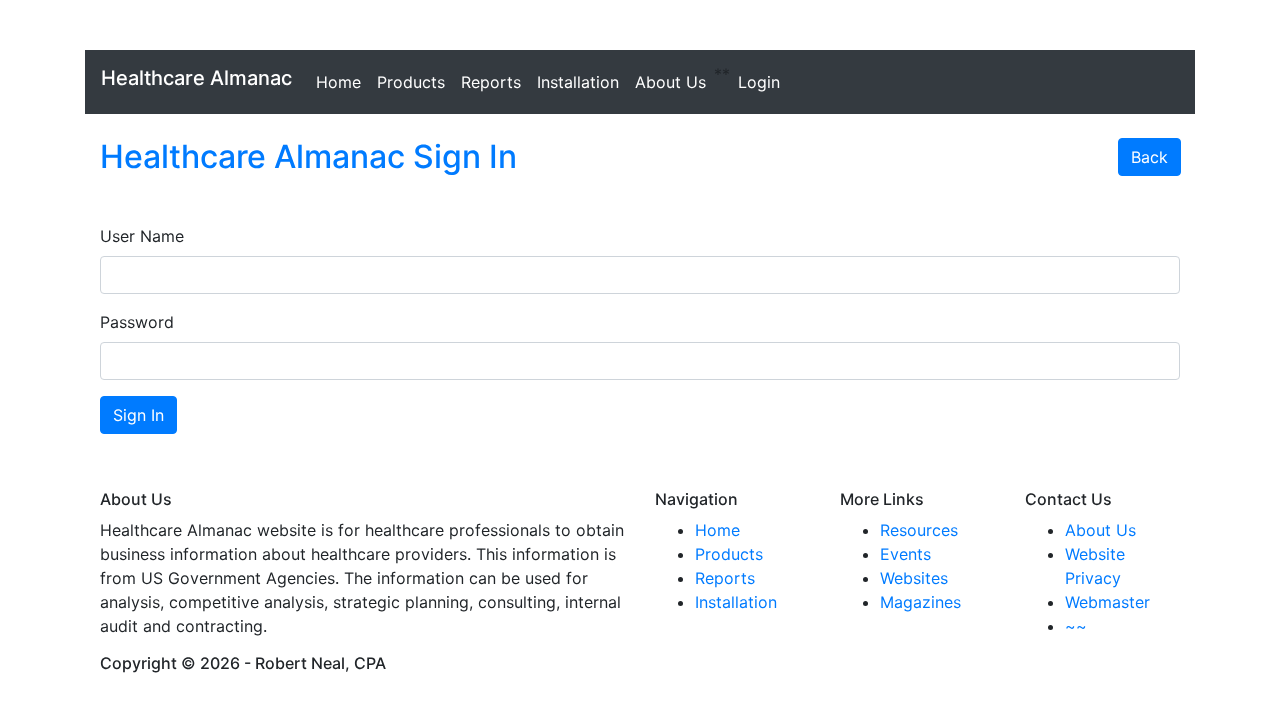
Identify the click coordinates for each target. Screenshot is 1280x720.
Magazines (920, 602)
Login (759, 82)
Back (1149, 157)
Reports (491, 82)
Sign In (138, 415)
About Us (670, 82)
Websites (914, 578)
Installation (578, 82)
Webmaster (1107, 602)
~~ (1076, 626)
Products (411, 82)
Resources (919, 530)
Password (137, 322)
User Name (142, 236)
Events (905, 554)
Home (338, 82)
